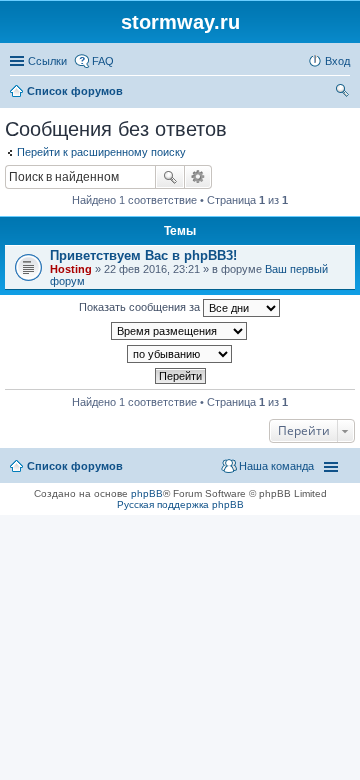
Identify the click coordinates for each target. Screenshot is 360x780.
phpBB (147, 493)
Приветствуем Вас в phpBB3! (143, 255)
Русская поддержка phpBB (180, 504)
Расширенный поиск (198, 177)
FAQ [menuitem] (103, 61)
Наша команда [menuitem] (276, 466)
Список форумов (75, 466)
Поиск (170, 177)
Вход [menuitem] (337, 61)
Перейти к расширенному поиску (101, 152)
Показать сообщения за (141, 307)
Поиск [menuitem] (344, 93)
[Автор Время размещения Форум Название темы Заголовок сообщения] (180, 331)
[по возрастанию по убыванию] (180, 354)
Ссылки (47, 61)
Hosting (71, 269)
